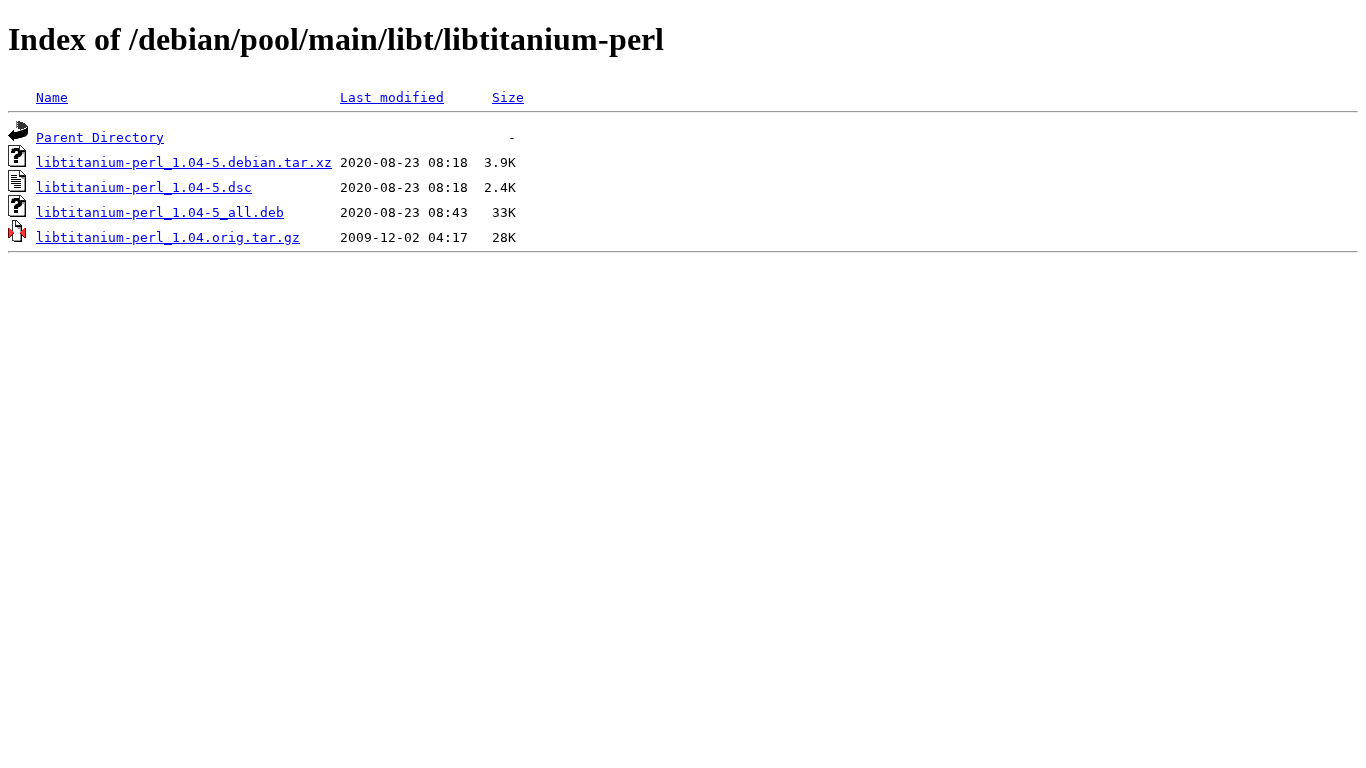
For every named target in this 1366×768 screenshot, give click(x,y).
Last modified (392, 97)
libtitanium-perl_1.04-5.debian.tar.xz (184, 162)
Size (508, 97)
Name (52, 97)
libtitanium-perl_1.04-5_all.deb (160, 212)
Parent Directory (100, 137)
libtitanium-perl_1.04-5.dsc (144, 187)
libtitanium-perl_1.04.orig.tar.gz (168, 237)
